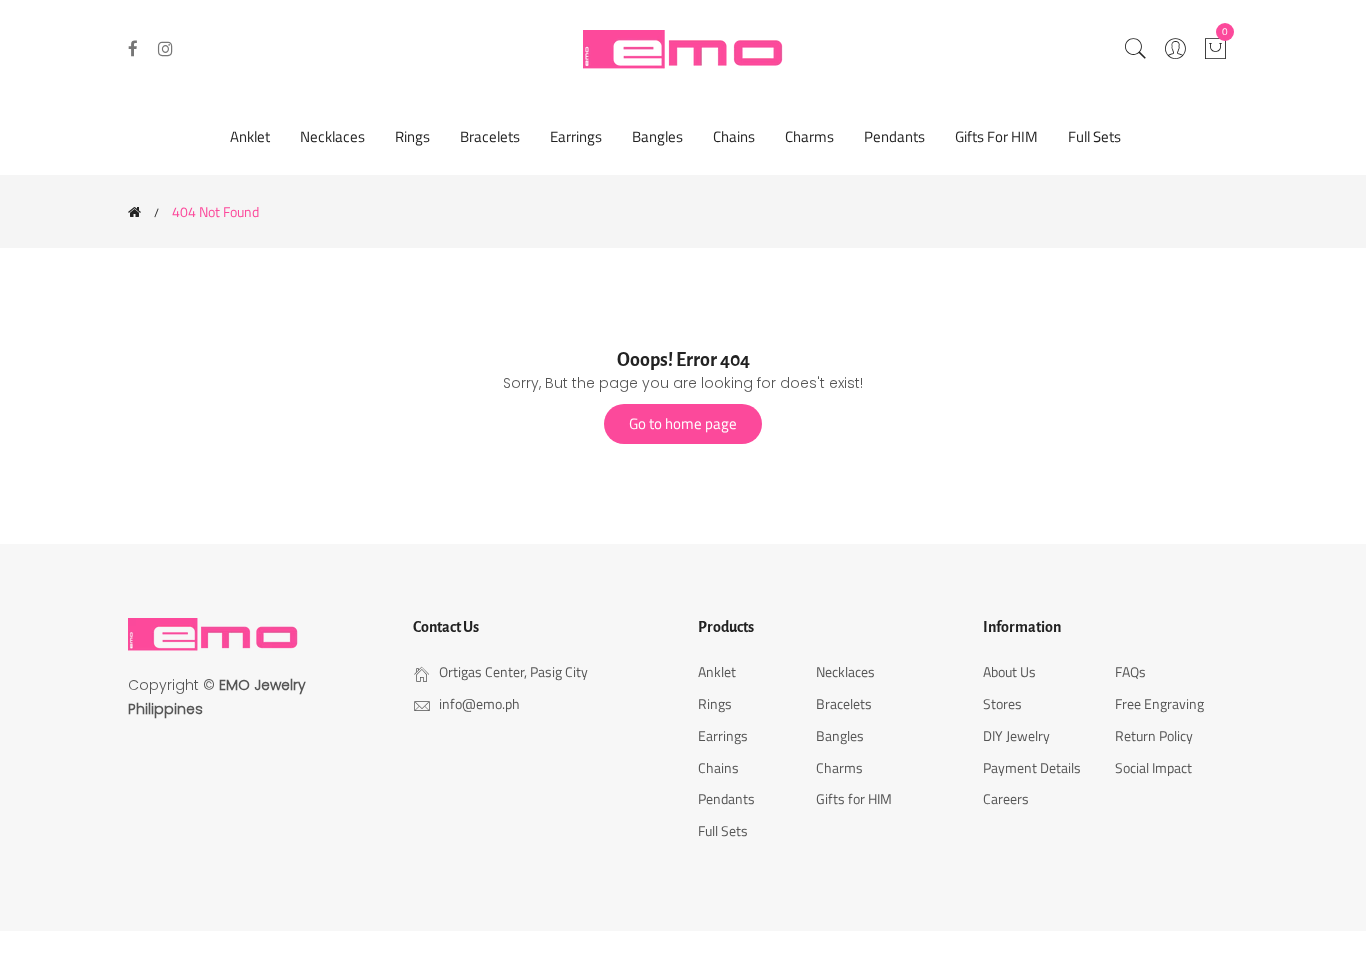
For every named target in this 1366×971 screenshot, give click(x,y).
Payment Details (1032, 767)
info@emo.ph (479, 703)
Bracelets (490, 136)
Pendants (894, 136)
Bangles (657, 136)
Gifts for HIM (996, 136)
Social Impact (1153, 767)
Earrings (576, 136)
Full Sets (1094, 136)
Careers (1006, 798)
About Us (1009, 671)
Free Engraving (1159, 703)
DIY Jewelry (1016, 735)
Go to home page (683, 423)
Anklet (250, 136)
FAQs (1130, 671)
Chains (734, 136)
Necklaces (332, 136)
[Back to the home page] (134, 212)
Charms (809, 136)
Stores (1002, 703)
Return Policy (1154, 735)
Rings (412, 136)
